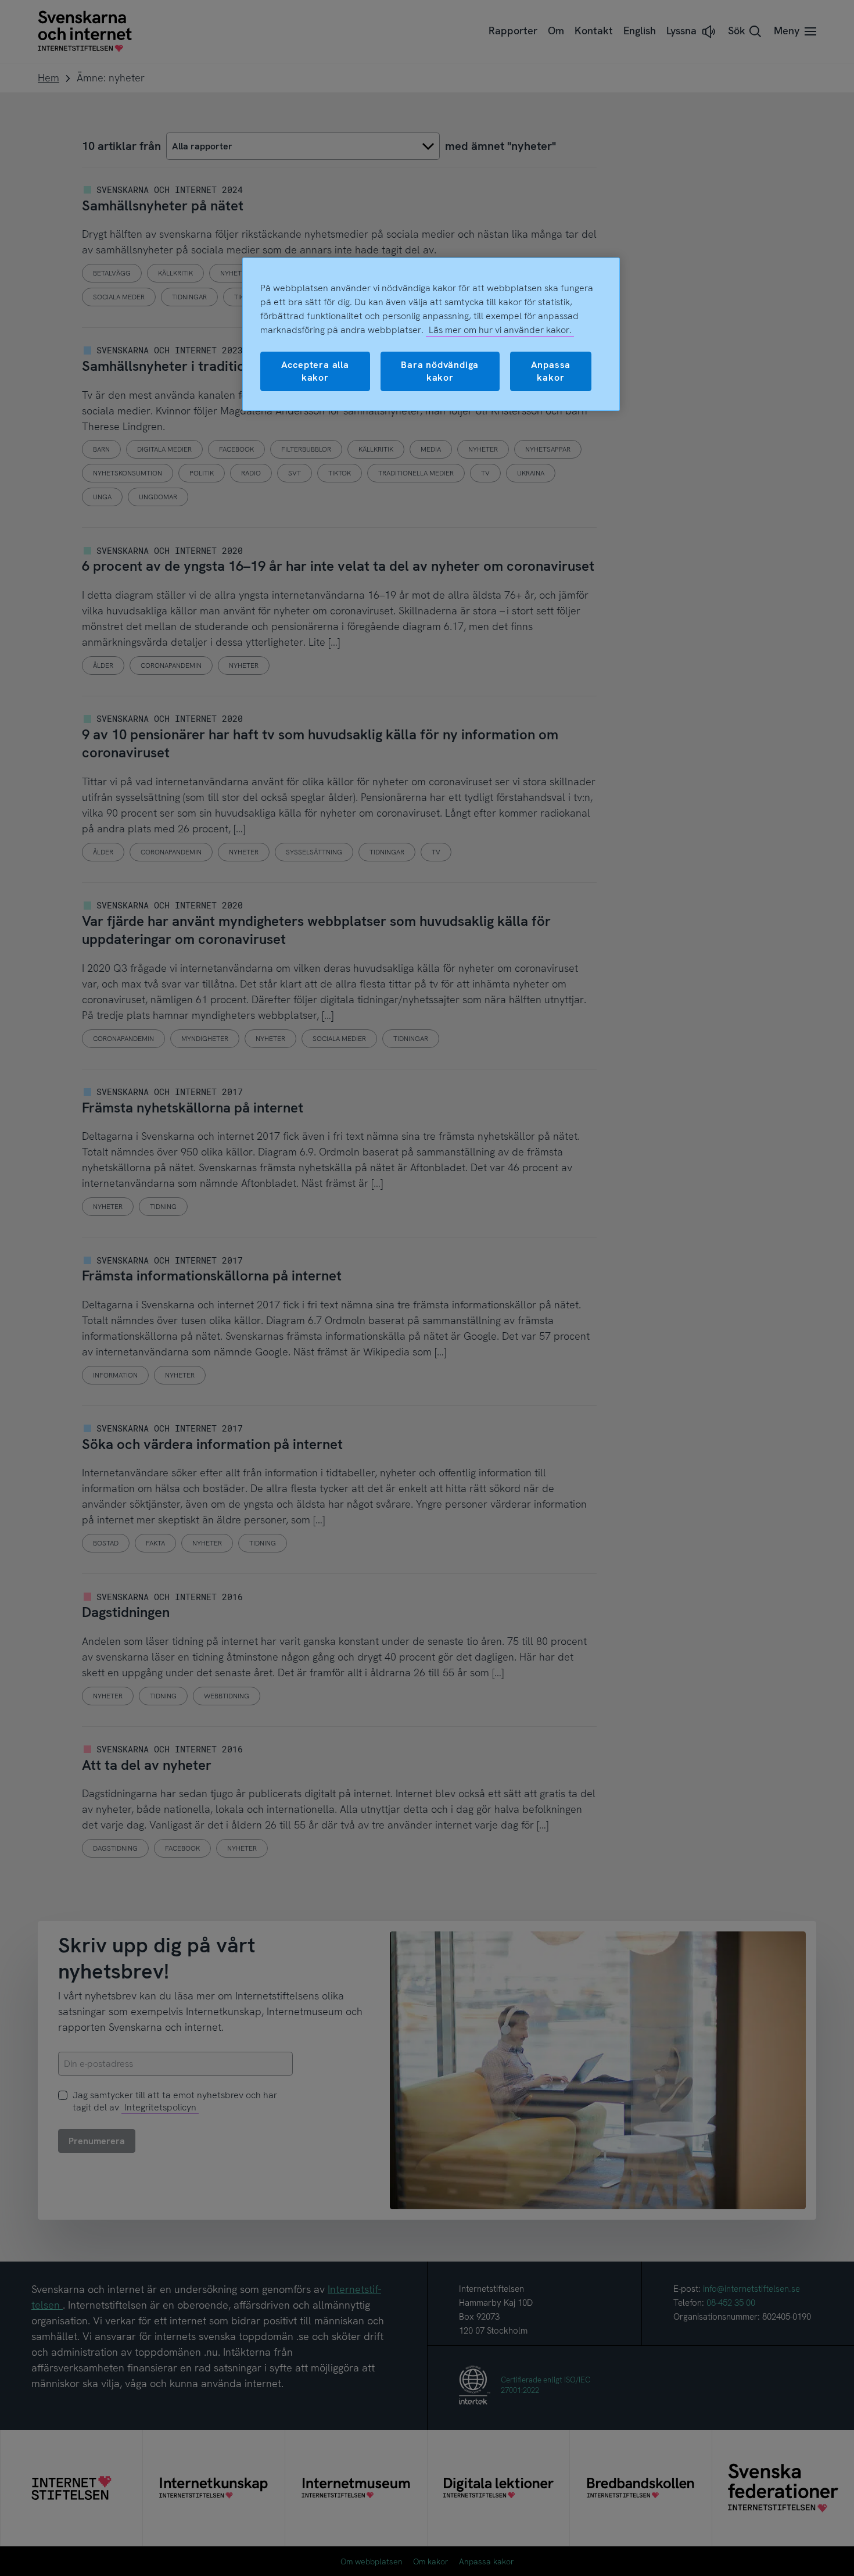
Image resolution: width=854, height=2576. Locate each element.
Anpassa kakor (551, 371)
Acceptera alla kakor (315, 371)
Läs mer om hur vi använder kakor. (500, 330)
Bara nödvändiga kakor (440, 371)
